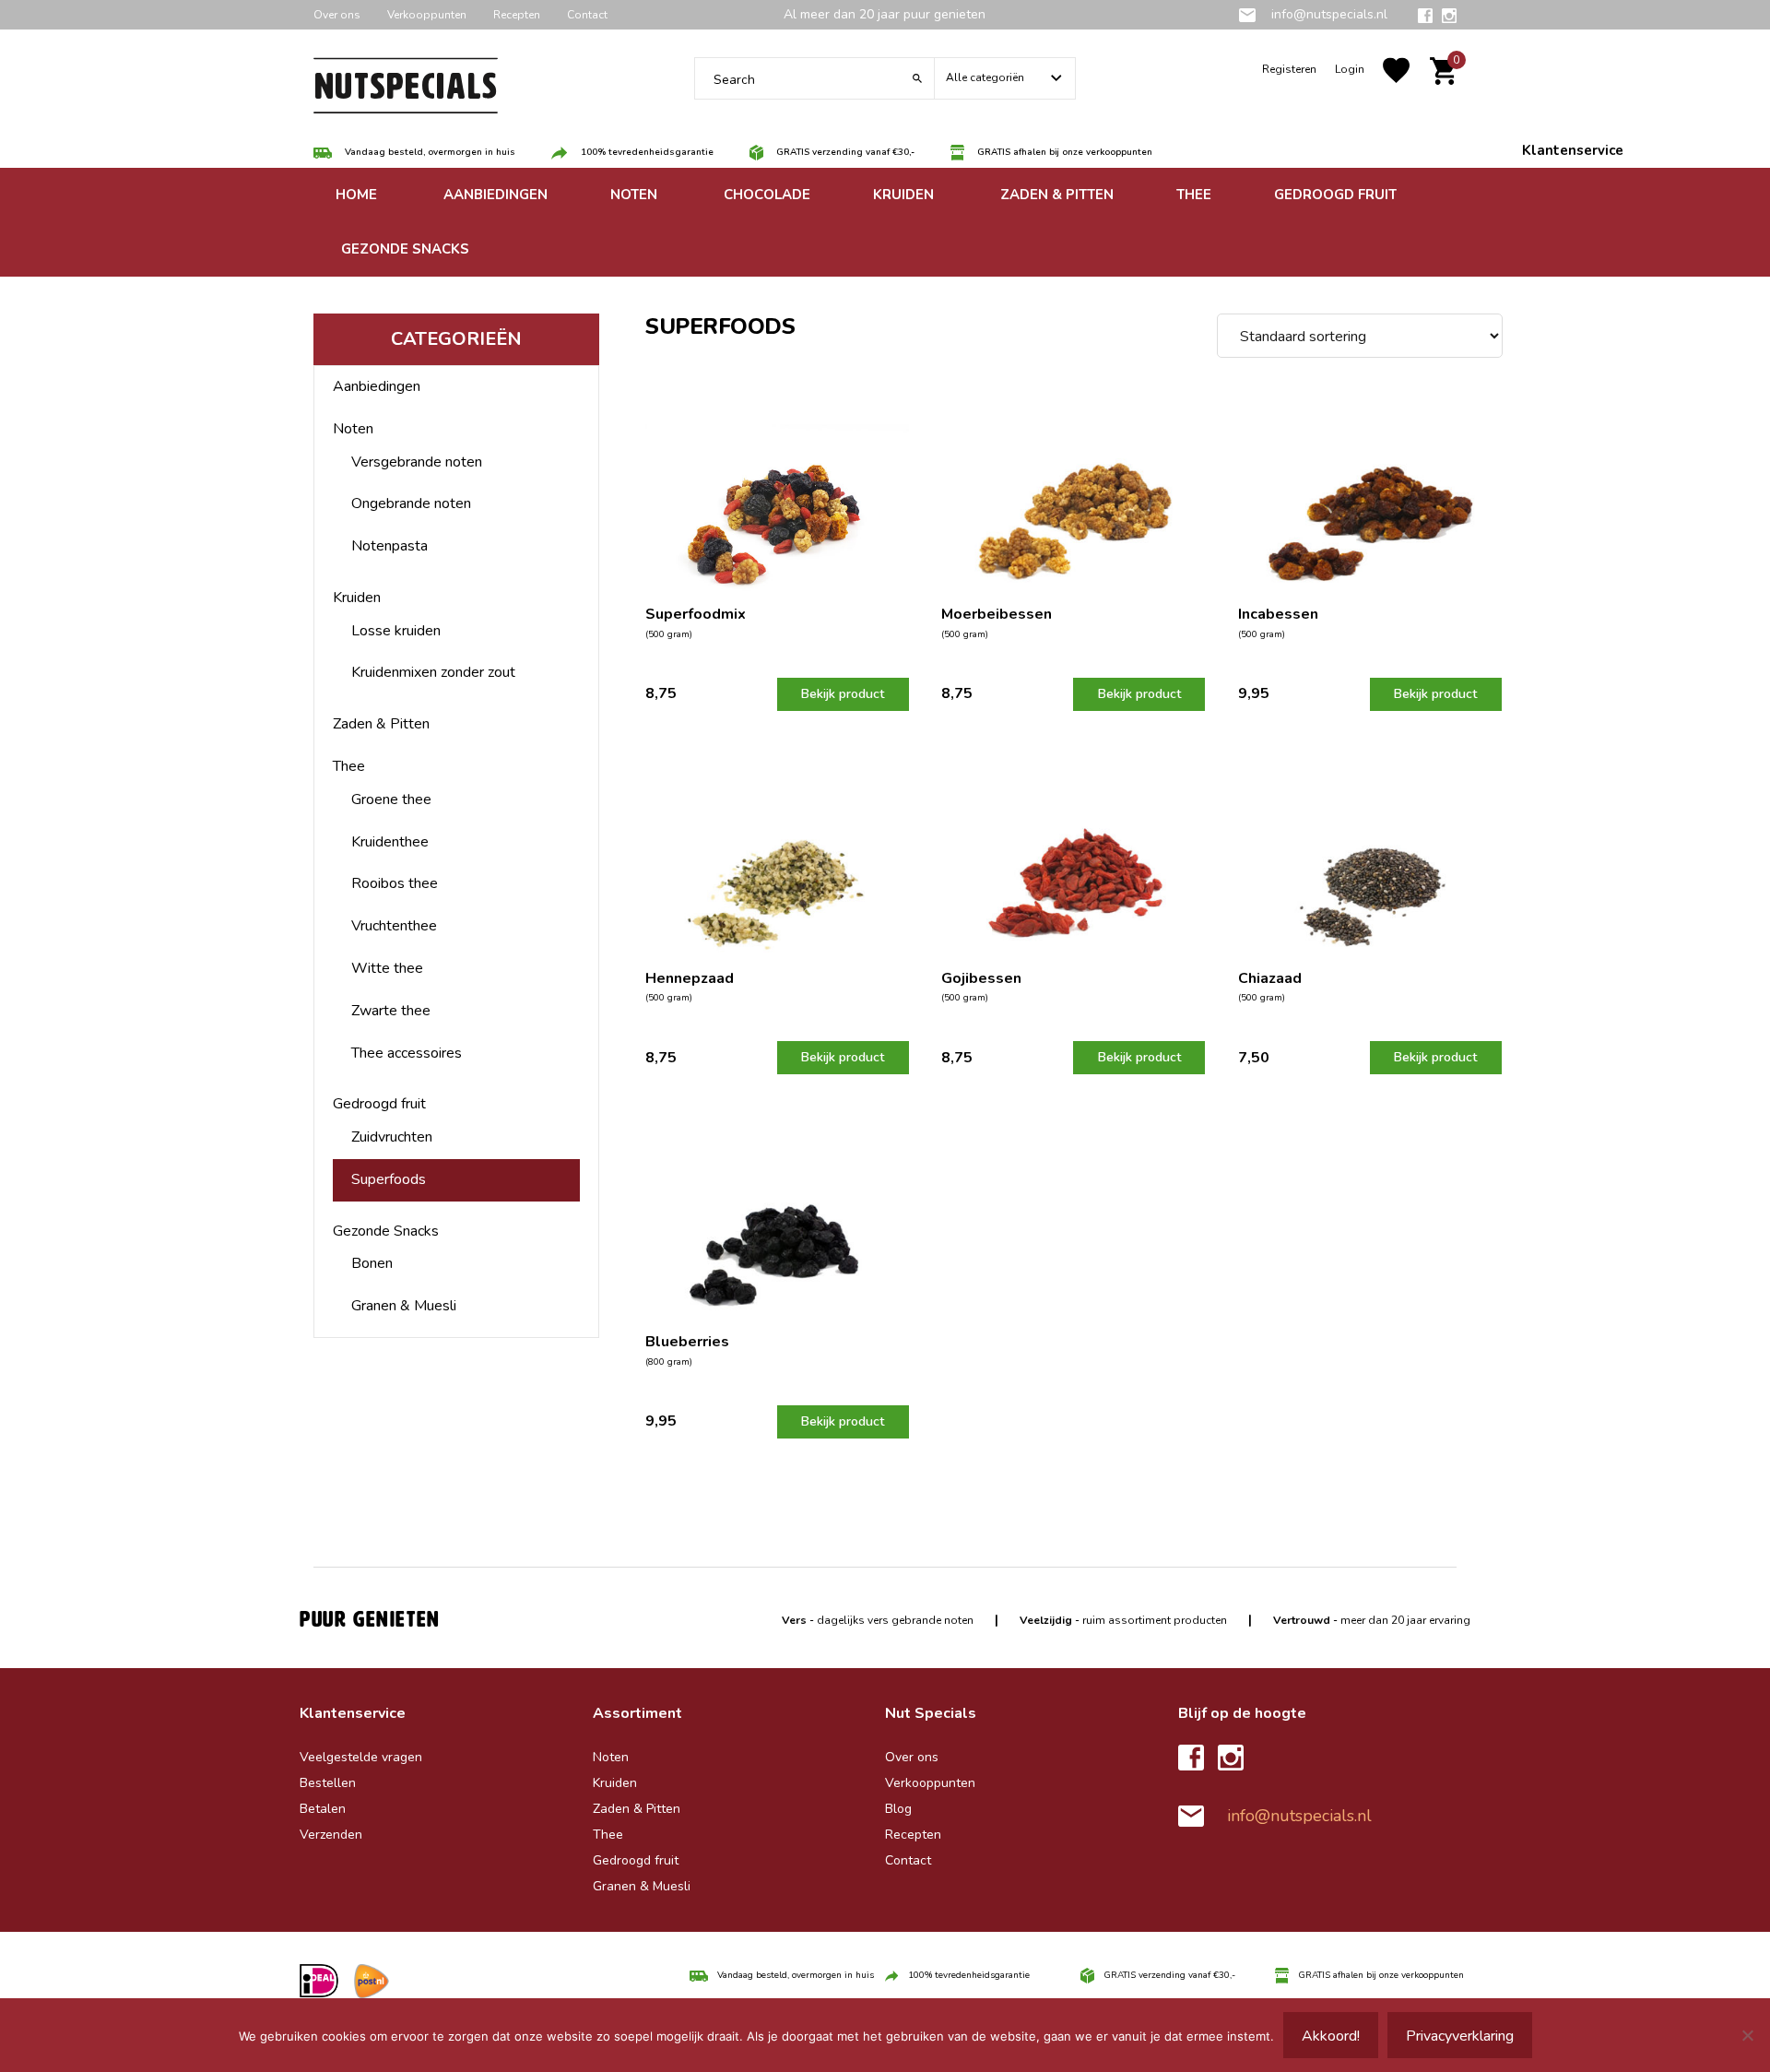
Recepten (517, 15)
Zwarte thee (391, 1011)
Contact (587, 15)
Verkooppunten (427, 15)
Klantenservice (1573, 150)
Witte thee (387, 968)
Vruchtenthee (394, 926)
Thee (349, 766)
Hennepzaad (690, 978)
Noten (353, 429)
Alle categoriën (985, 77)
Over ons (337, 15)
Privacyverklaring (1460, 2036)
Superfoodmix (696, 614)
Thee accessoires (407, 1053)
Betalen (323, 1809)
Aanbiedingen (377, 386)
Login (1350, 69)
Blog (898, 1809)
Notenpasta (389, 546)
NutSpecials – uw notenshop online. (406, 92)
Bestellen (328, 1783)
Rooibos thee (395, 883)
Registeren (1289, 69)
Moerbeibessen (997, 614)
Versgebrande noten (417, 462)
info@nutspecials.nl (1327, 14)
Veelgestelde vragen (361, 1757)
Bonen (372, 1263)
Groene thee (391, 799)
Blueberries (687, 1342)
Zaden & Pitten (381, 724)
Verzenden (331, 1835)
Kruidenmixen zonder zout (433, 672)
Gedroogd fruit (379, 1104)
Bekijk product (843, 694)
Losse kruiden (396, 631)
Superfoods (389, 1179)
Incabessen (1278, 614)
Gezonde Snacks (386, 1231)
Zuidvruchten (392, 1137)
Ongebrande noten (411, 503)
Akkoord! (1331, 2036)
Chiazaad (1270, 978)
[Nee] (1747, 2035)
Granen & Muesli (404, 1306)
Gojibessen (981, 978)
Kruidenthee (390, 842)
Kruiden (357, 598)
